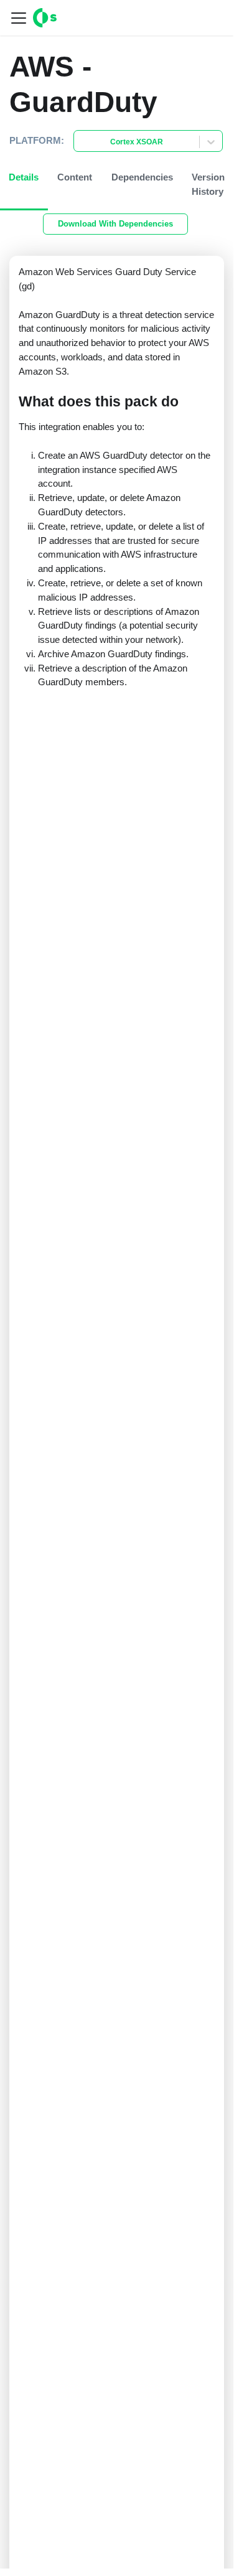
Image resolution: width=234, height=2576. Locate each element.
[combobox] (82, 142)
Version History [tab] (208, 184)
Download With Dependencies (115, 224)
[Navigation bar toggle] (19, 18)
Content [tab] (75, 177)
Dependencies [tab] (142, 177)
